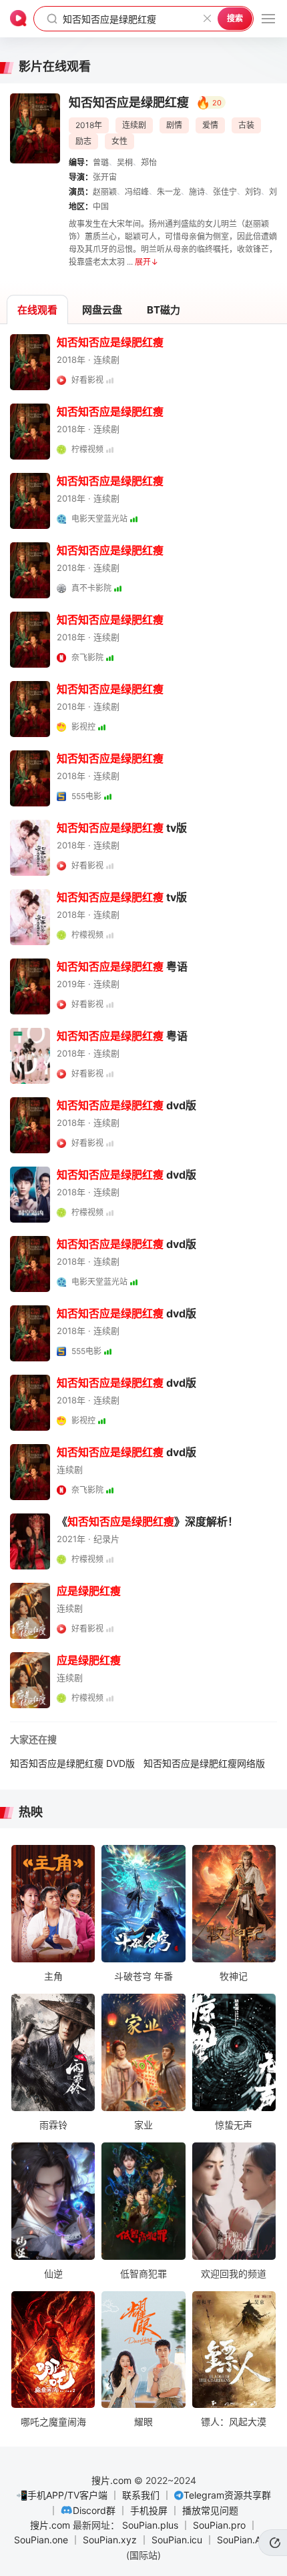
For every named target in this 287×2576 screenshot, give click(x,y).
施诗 (197, 192)
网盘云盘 (102, 310)
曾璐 (101, 162)
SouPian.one (41, 2540)
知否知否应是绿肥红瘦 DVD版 (72, 1763)
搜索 (235, 18)
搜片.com (111, 2480)
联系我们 (141, 2495)
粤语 (122, 967)
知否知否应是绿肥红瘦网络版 (204, 1763)
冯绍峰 (137, 192)
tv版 (122, 828)
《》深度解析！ (148, 1521)
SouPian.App (245, 2540)
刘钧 (253, 192)
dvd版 (126, 1105)
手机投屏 (149, 2510)
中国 (101, 206)
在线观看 (37, 310)
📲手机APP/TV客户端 (62, 2495)
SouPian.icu (177, 2540)
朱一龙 (169, 192)
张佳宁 (225, 192)
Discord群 (94, 2510)
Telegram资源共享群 (227, 2495)
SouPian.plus (150, 2525)
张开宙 (105, 177)
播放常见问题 (210, 2510)
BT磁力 (164, 310)
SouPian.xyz (110, 2540)
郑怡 (149, 162)
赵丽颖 (105, 192)
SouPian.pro (219, 2525)
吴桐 (125, 162)
